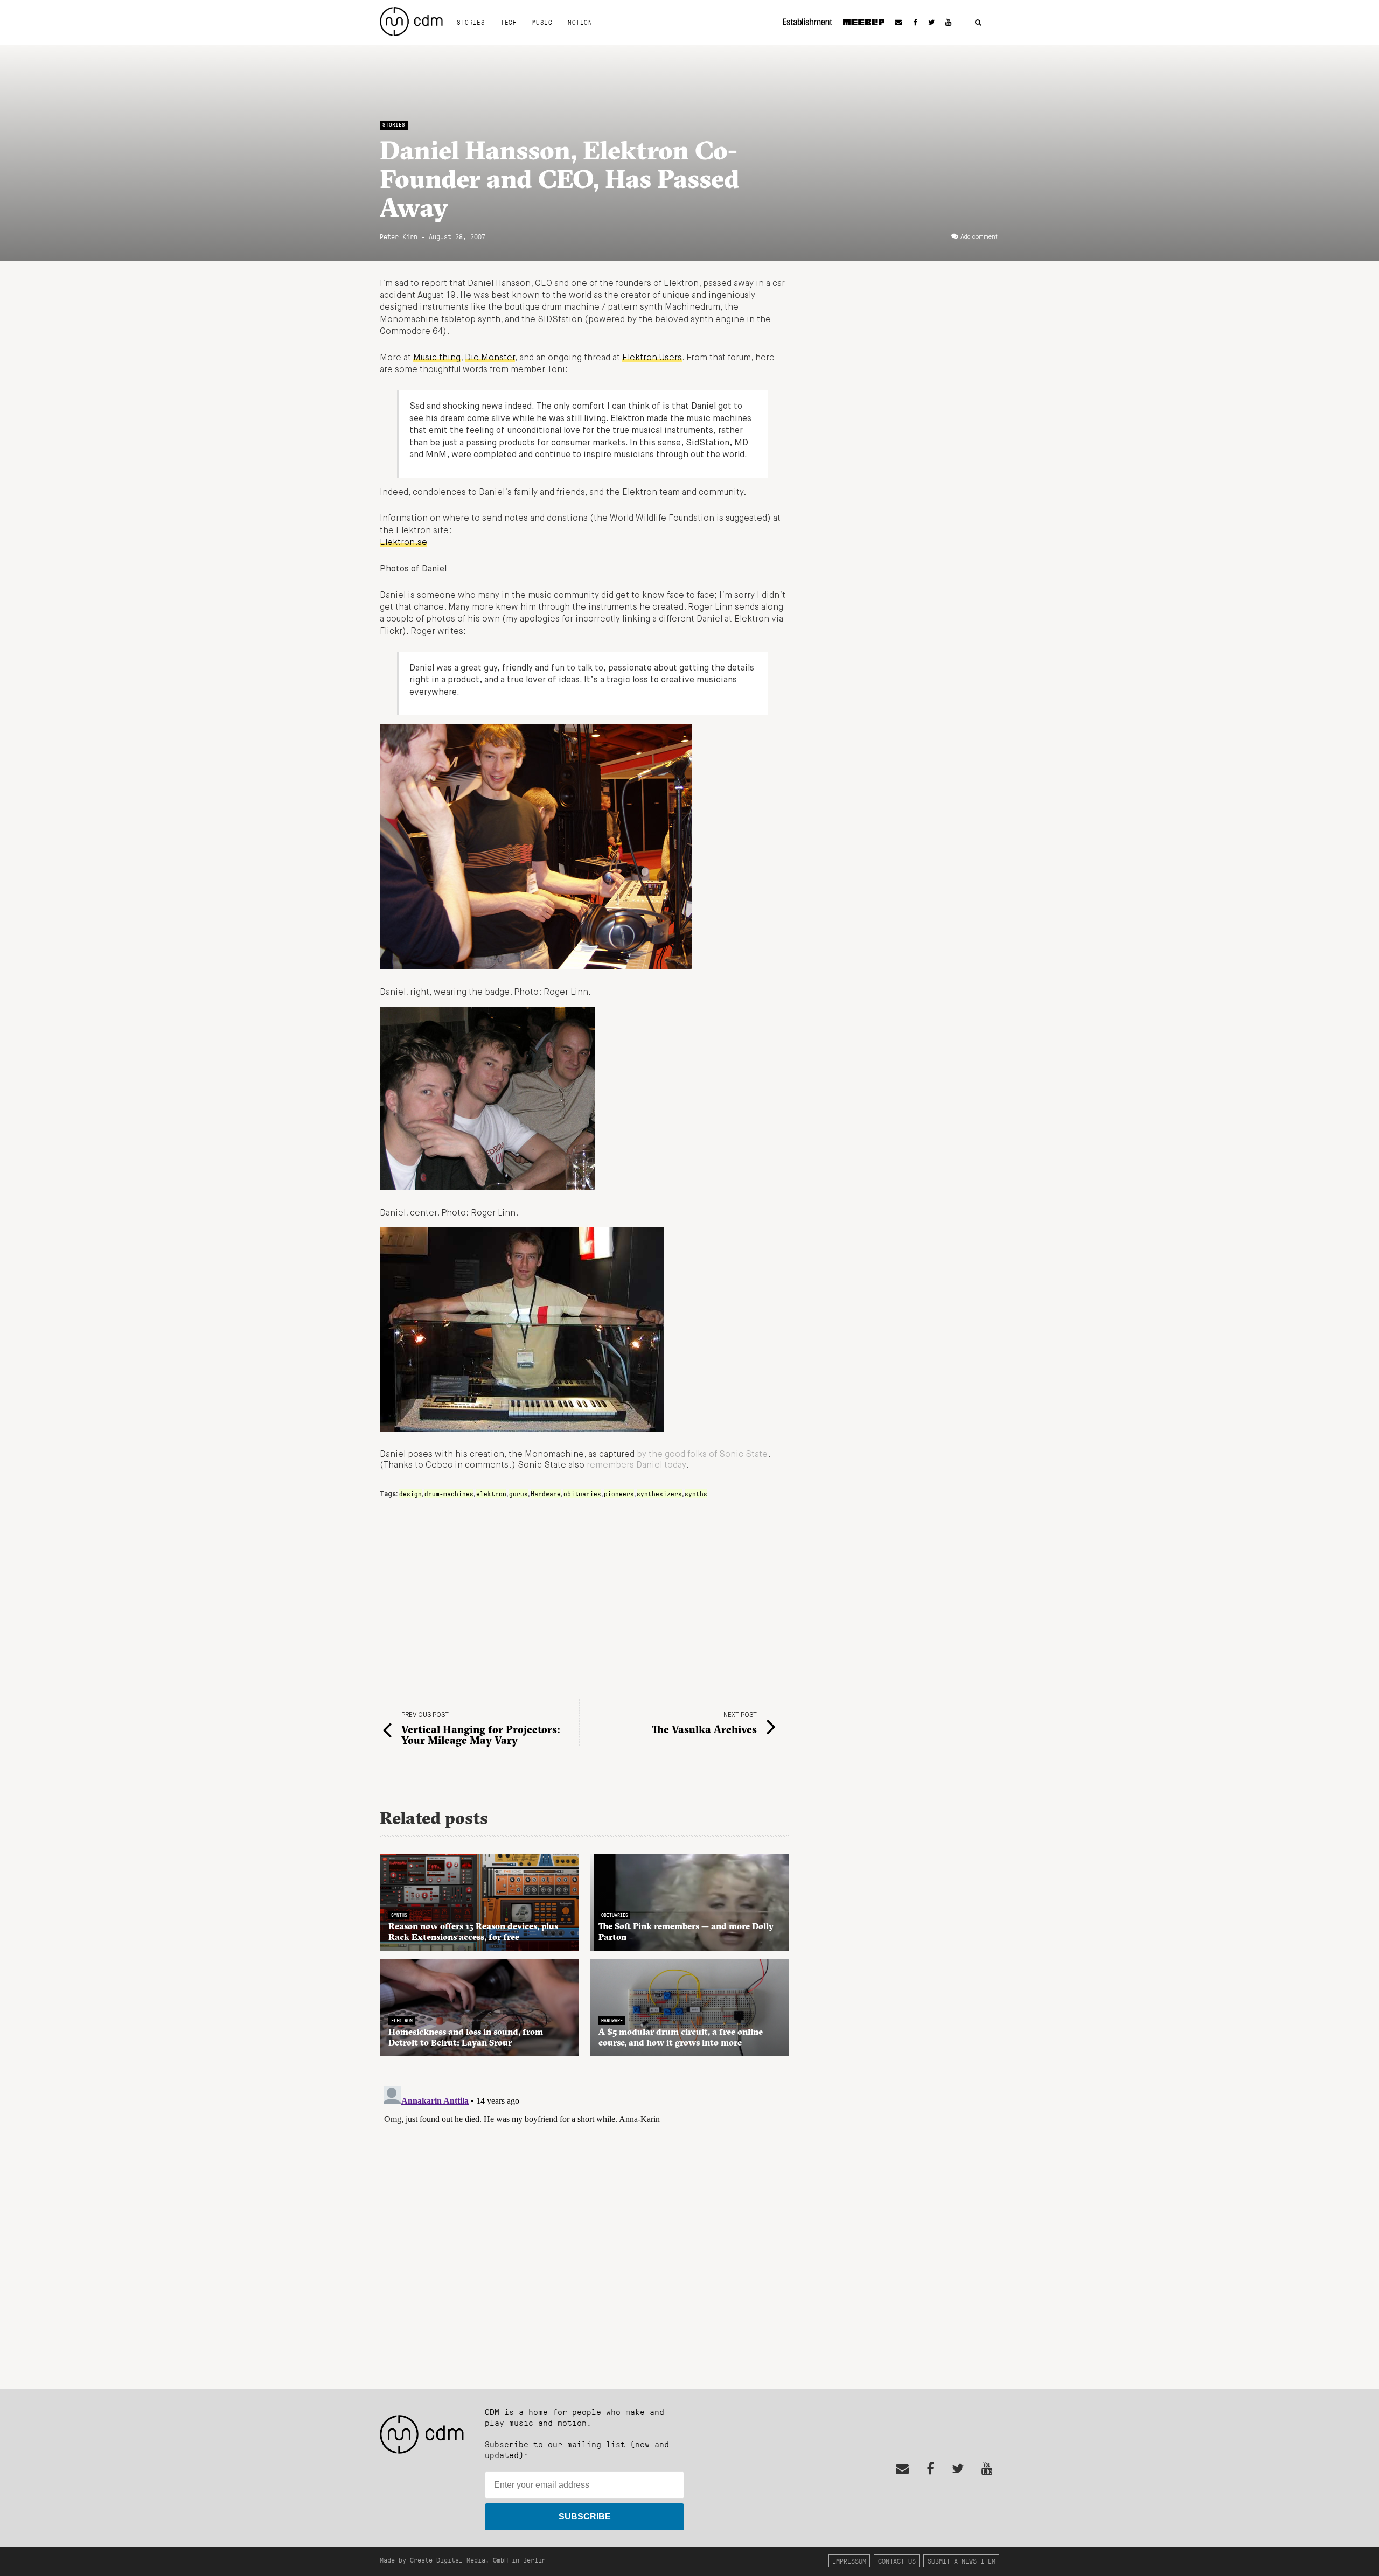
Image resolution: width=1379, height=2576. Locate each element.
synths (696, 1493)
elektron (491, 1493)
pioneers (619, 1493)
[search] (978, 23)
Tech (509, 22)
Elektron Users (652, 358)
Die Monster (490, 358)
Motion (580, 22)
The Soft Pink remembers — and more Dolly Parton (686, 1931)
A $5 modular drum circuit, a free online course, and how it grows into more (681, 2037)
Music (542, 22)
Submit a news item (962, 2561)
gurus (518, 1493)
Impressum (849, 2561)
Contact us (897, 2561)
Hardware (546, 1493)
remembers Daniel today (636, 1465)
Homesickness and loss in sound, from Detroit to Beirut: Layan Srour (466, 2037)
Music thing (437, 358)
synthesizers (659, 1493)
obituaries (582, 1493)
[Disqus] (584, 2217)
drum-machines (449, 1493)
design (410, 1493)
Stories (471, 22)
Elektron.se (403, 543)
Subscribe (585, 2516)
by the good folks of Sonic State (702, 1455)
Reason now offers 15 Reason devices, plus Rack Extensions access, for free (473, 1931)
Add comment (979, 237)
